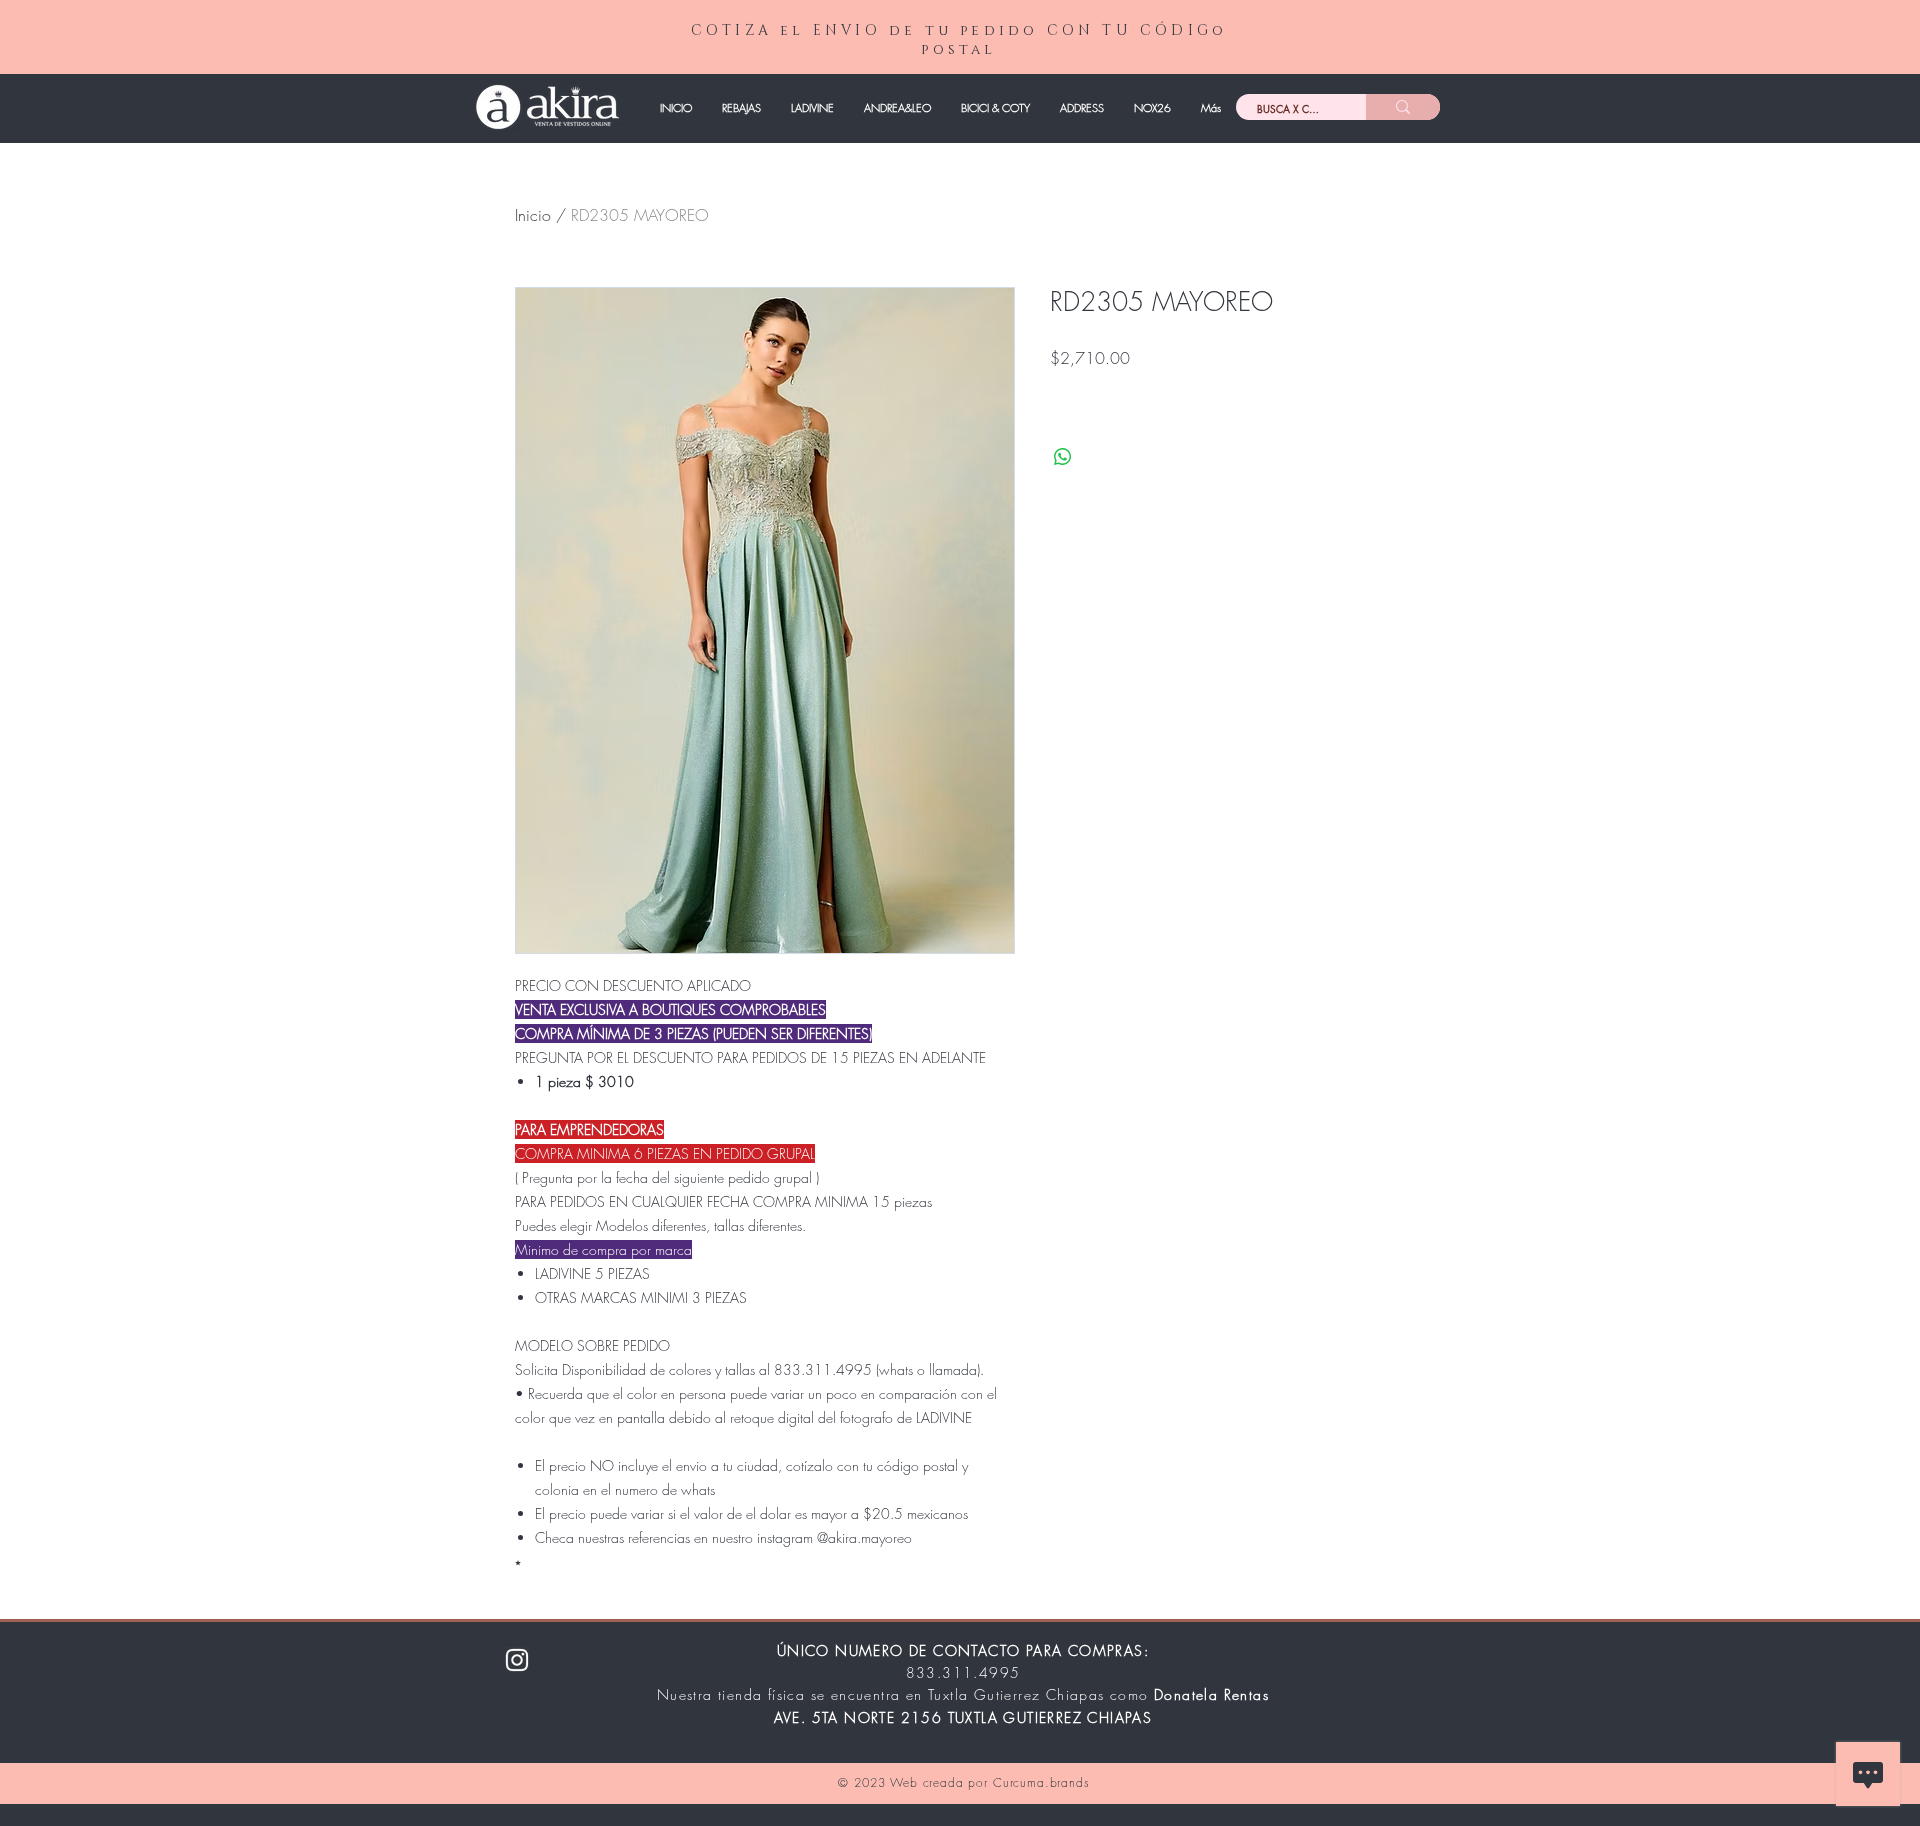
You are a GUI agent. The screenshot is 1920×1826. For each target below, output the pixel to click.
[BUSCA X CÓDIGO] (1403, 107)
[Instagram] (517, 1660)
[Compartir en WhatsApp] (1063, 457)
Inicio (533, 215)
